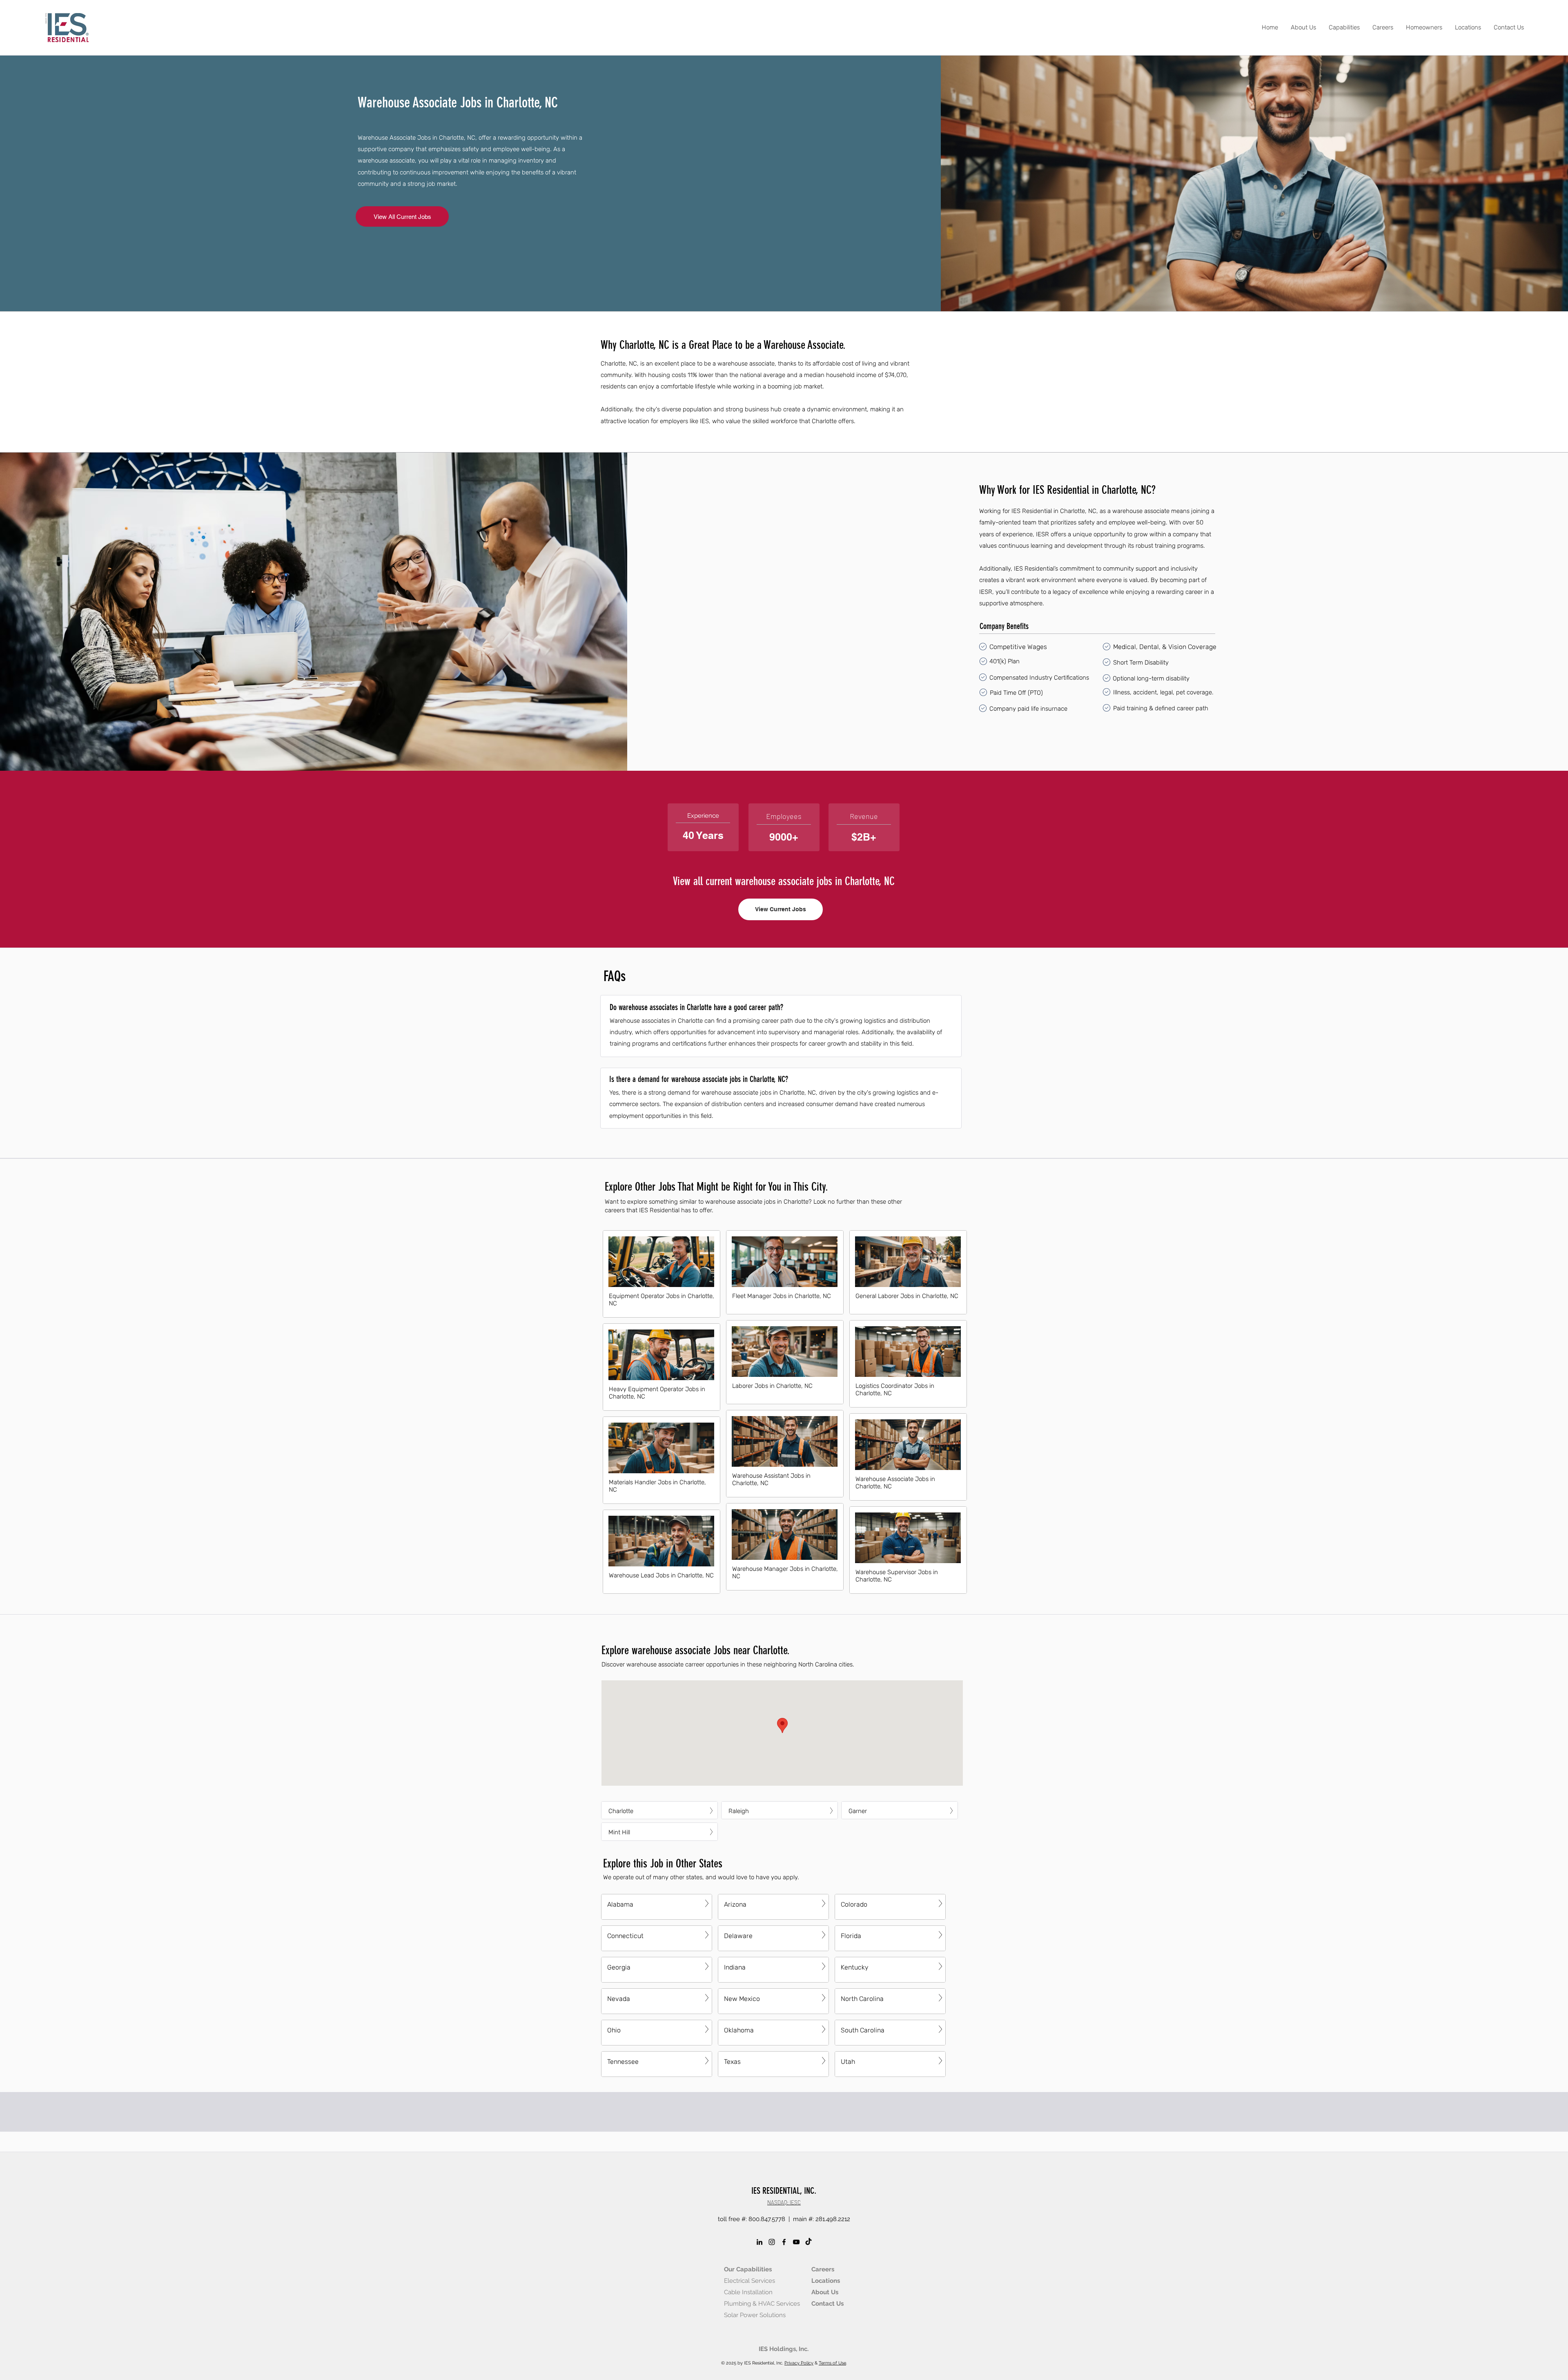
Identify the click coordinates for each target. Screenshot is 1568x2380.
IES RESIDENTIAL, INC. (784, 2191)
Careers (823, 2269)
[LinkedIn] (759, 2242)
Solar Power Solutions (755, 2315)
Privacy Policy (799, 2363)
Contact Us (827, 2304)
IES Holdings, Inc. (784, 2349)
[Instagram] (772, 2242)
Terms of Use (832, 2363)
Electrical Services (749, 2281)
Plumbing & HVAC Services (762, 2304)
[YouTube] (796, 2242)
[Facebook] (784, 2242)
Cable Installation (748, 2292)
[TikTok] (808, 2242)
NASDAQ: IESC (784, 2202)
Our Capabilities (748, 2269)
